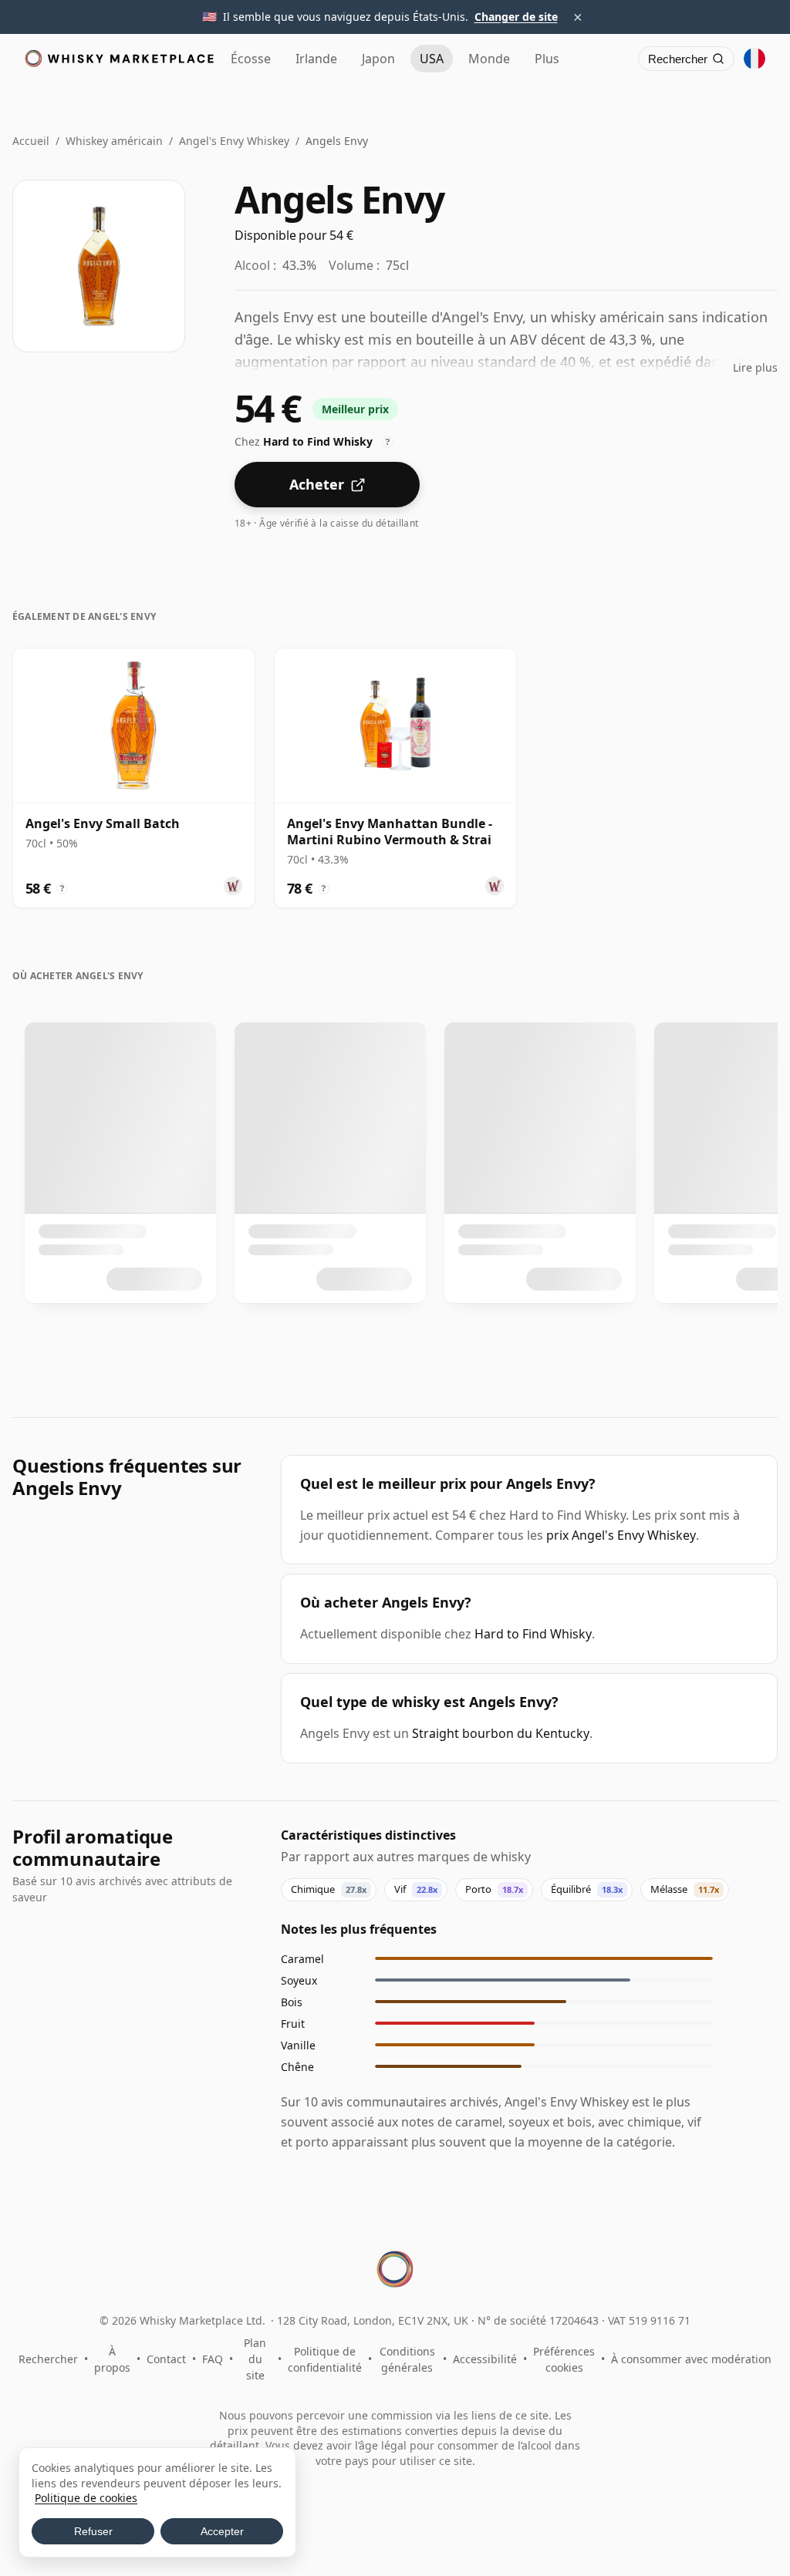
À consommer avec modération (691, 2359)
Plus (547, 59)
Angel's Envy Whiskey (234, 141)
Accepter (222, 2531)
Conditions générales (407, 2359)
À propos (112, 2359)
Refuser (93, 2531)
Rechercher (48, 2359)
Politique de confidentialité (325, 2359)
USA (432, 59)
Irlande (316, 59)
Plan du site (255, 2359)
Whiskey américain (114, 141)
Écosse (251, 59)
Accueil (31, 141)
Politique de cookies (86, 2498)
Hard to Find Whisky (533, 1634)
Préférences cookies (564, 2359)
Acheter (317, 484)
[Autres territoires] (755, 59)
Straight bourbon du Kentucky (501, 1733)
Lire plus (755, 367)
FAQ (213, 2359)
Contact (166, 2359)
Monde (489, 59)
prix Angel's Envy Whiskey (621, 1535)
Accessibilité (485, 2359)
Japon (378, 59)
